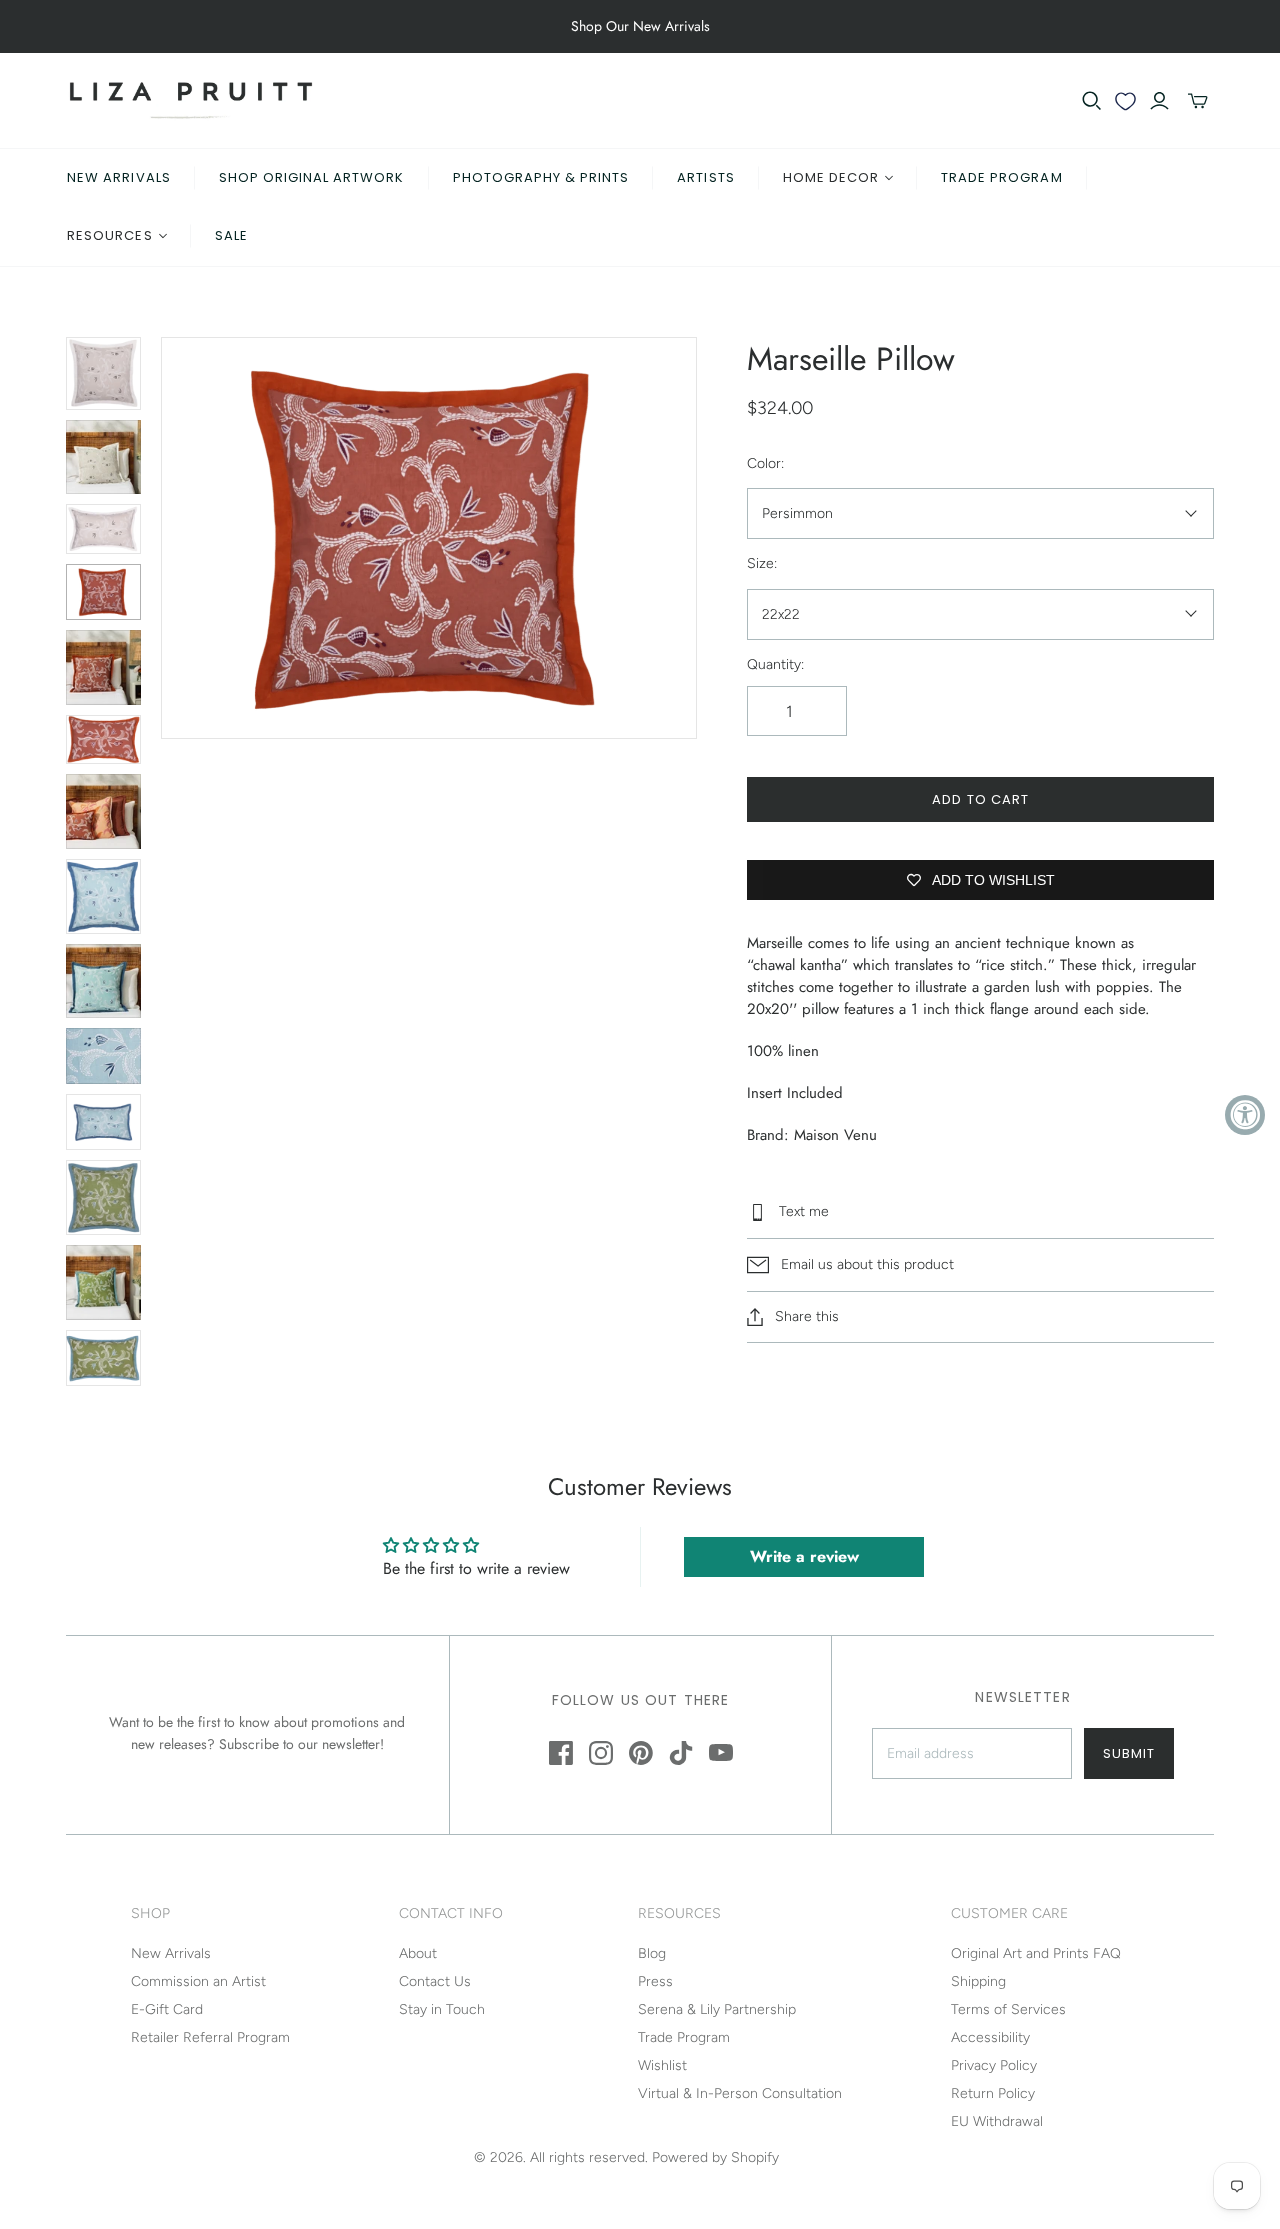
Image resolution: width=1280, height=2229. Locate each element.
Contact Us (435, 1981)
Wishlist (662, 2065)
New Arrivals (118, 177)
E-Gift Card (167, 2009)
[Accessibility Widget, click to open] (1245, 1115)
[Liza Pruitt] (191, 100)
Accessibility (990, 2037)
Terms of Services (1008, 2009)
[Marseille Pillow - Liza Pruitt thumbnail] (103, 373)
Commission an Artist (198, 1981)
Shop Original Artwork (312, 177)
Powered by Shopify (715, 2157)
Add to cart (980, 799)
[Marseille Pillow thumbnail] (103, 457)
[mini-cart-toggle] (1198, 101)
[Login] (1159, 101)
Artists (705, 177)
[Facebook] (561, 1753)
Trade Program (1002, 177)
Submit (1129, 1753)
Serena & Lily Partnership (717, 2009)
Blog (652, 1953)
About (418, 1953)
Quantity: (775, 664)
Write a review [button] (804, 1556)
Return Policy (993, 2093)
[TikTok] (681, 1753)
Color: (765, 463)
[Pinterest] (641, 1753)
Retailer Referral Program (210, 2037)
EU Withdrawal (997, 2121)
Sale (231, 235)
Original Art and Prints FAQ (1036, 1953)
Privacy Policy (994, 2065)
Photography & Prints (541, 177)
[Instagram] (601, 1753)
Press (655, 1981)
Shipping (978, 1981)
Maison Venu (835, 1135)
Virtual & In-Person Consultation (740, 2093)
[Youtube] (721, 1753)
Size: (762, 563)
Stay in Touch (442, 2009)
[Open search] (1092, 101)
